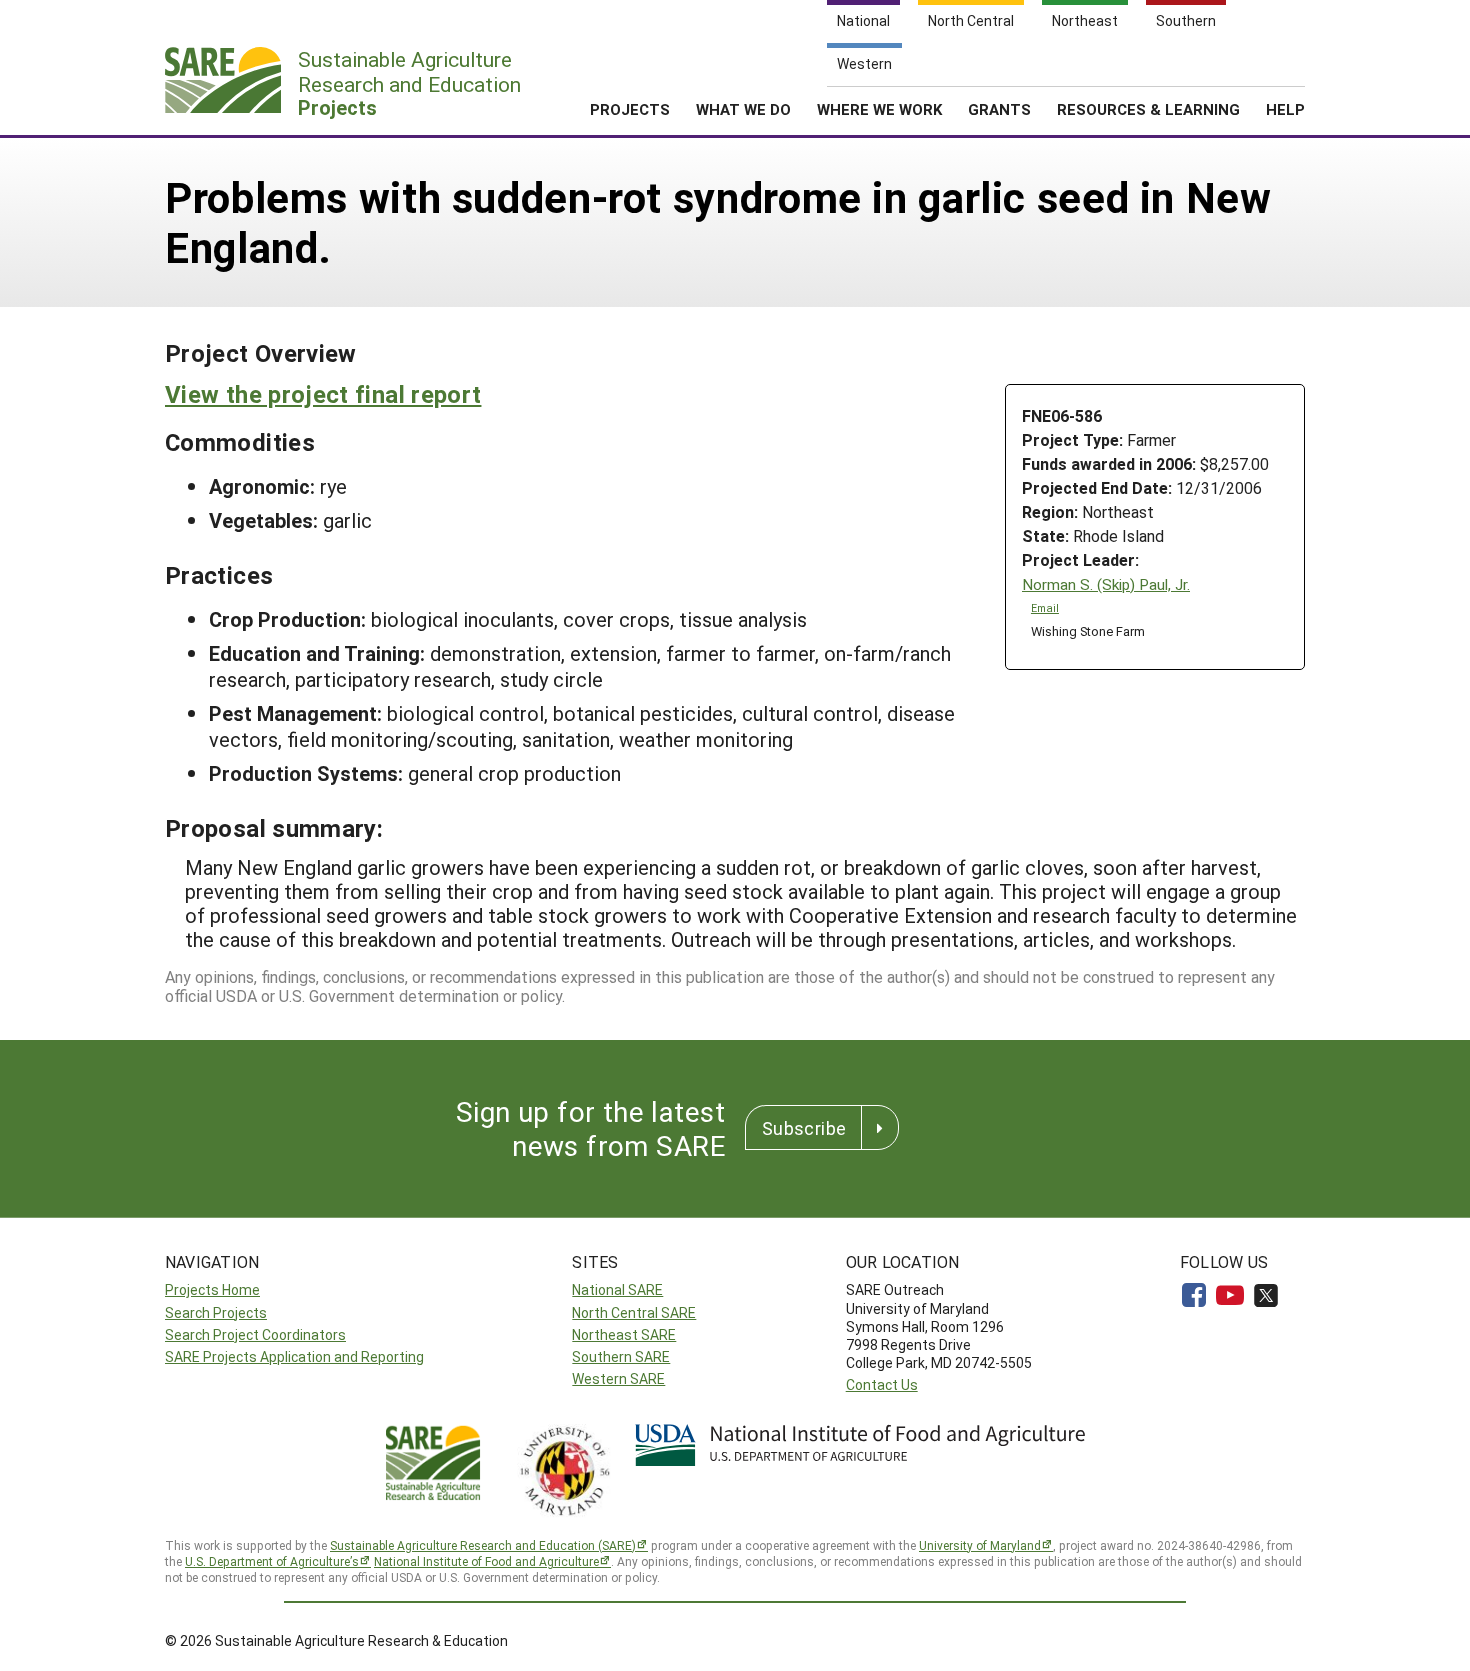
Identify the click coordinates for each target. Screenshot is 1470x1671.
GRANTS (999, 109)
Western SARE (618, 1378)
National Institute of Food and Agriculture (486, 1561)
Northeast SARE (624, 1334)
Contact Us (882, 1384)
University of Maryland (980, 1545)
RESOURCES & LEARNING (1148, 109)
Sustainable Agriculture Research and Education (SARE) (483, 1545)
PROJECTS (630, 109)
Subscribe (804, 1128)
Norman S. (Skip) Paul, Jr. (1106, 584)
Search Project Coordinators (255, 1334)
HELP (1285, 109)
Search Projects (216, 1312)
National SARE (617, 1289)
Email (1045, 608)
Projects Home (212, 1289)
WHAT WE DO (743, 109)
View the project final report (323, 394)
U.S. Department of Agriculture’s (272, 1561)
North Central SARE (634, 1312)
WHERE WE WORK (879, 109)
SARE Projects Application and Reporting (294, 1356)
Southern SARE (621, 1356)
